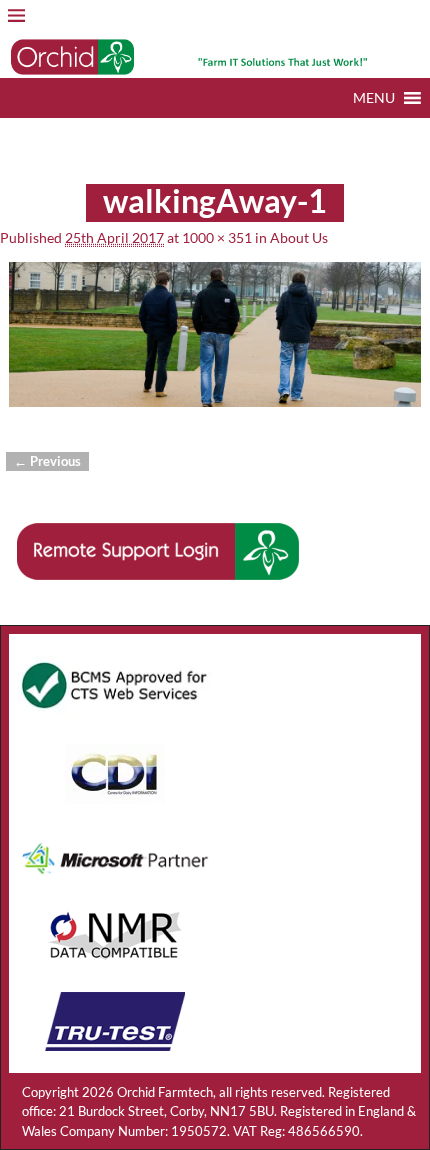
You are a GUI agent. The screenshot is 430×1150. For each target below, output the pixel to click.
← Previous (47, 461)
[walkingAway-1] (215, 345)
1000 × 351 (217, 237)
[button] (374, 98)
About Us (299, 237)
